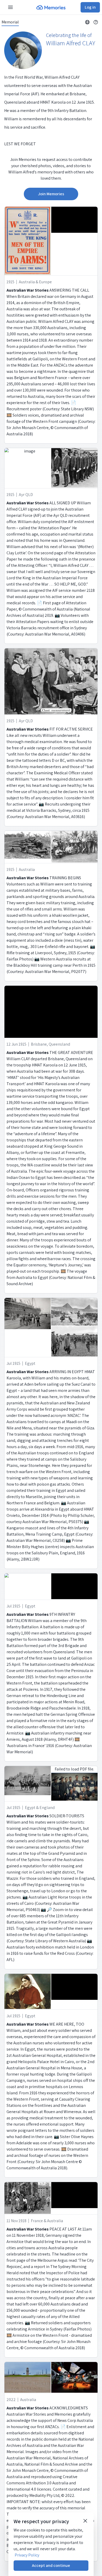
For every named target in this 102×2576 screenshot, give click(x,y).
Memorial (10, 22)
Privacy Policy (27, 2555)
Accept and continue (51, 2565)
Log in (90, 7)
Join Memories (51, 194)
